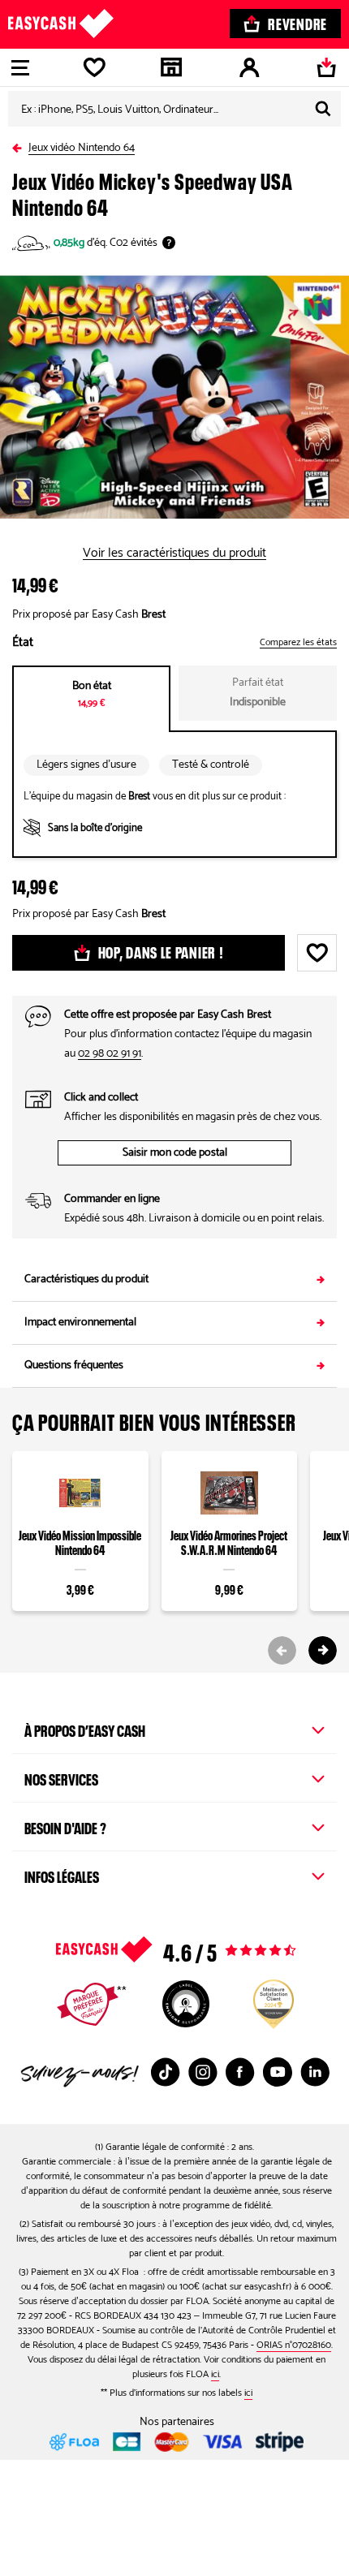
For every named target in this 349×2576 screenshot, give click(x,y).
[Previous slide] (282, 1650)
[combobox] (174, 109)
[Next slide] (323, 1650)
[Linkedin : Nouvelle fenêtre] (315, 2072)
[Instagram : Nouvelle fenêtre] (203, 2072)
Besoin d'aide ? (65, 1826)
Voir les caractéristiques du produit (174, 554)
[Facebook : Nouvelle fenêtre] (240, 2072)
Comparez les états (298, 643)
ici (215, 2374)
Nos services (61, 1777)
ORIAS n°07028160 (294, 2345)
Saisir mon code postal (175, 1153)
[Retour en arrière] (20, 145)
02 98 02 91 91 (110, 1054)
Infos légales (62, 1875)
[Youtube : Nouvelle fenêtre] (278, 2072)
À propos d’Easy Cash (85, 1729)
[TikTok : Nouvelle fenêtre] (166, 2072)
